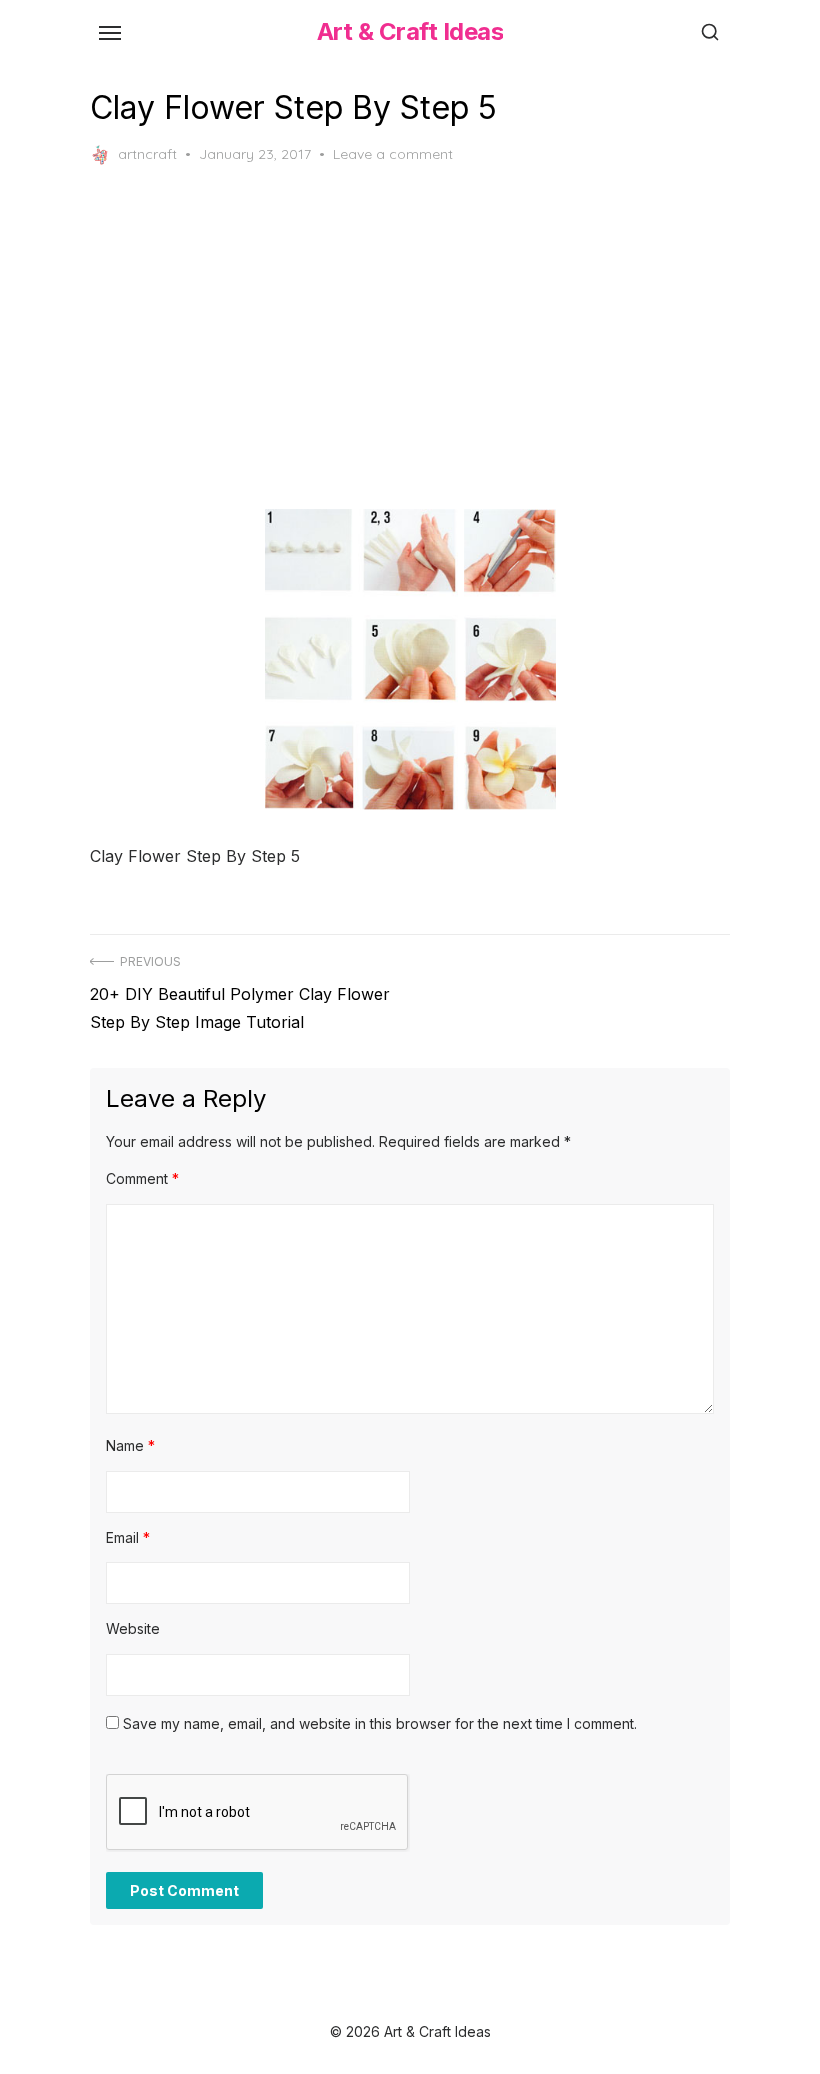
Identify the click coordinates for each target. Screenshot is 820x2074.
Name (130, 1445)
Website (133, 1628)
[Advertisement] (410, 337)
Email (128, 1537)
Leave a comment (393, 154)
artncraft (147, 154)
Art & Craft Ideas (410, 31)
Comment (142, 1178)
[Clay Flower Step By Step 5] (410, 659)
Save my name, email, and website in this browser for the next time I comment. (380, 1723)
